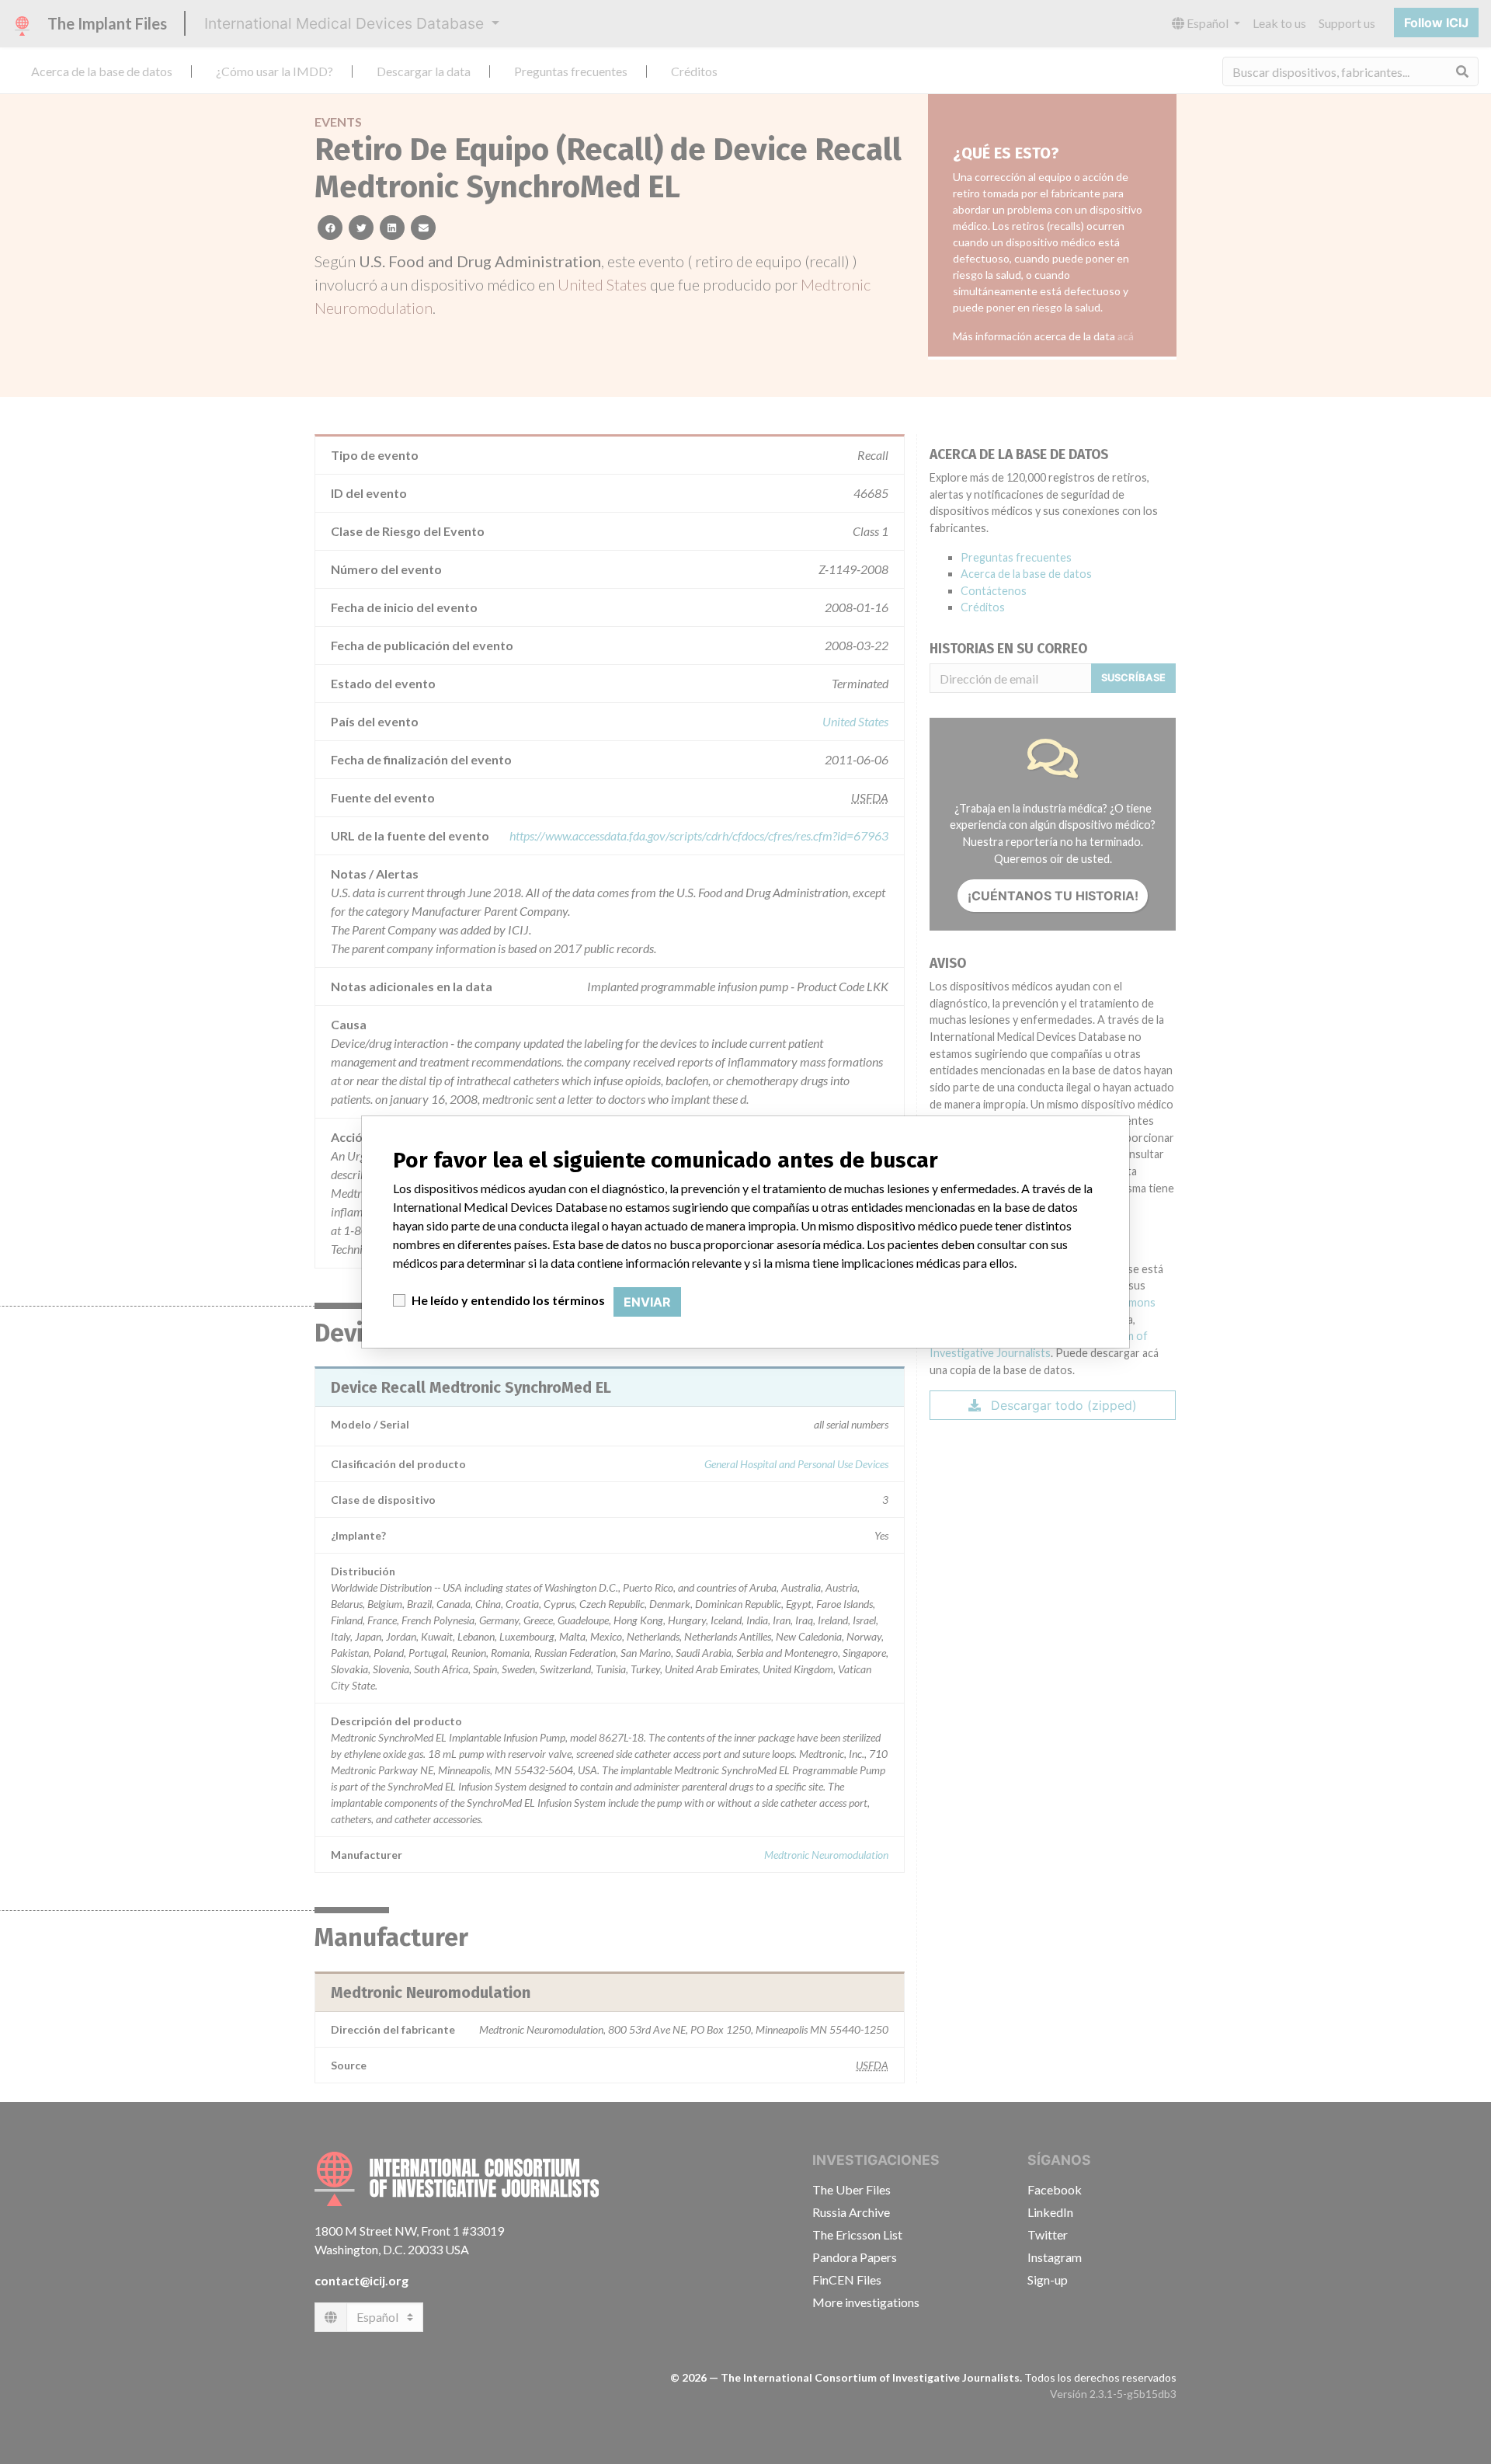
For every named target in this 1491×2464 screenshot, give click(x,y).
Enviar (647, 1302)
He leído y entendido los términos (508, 1300)
